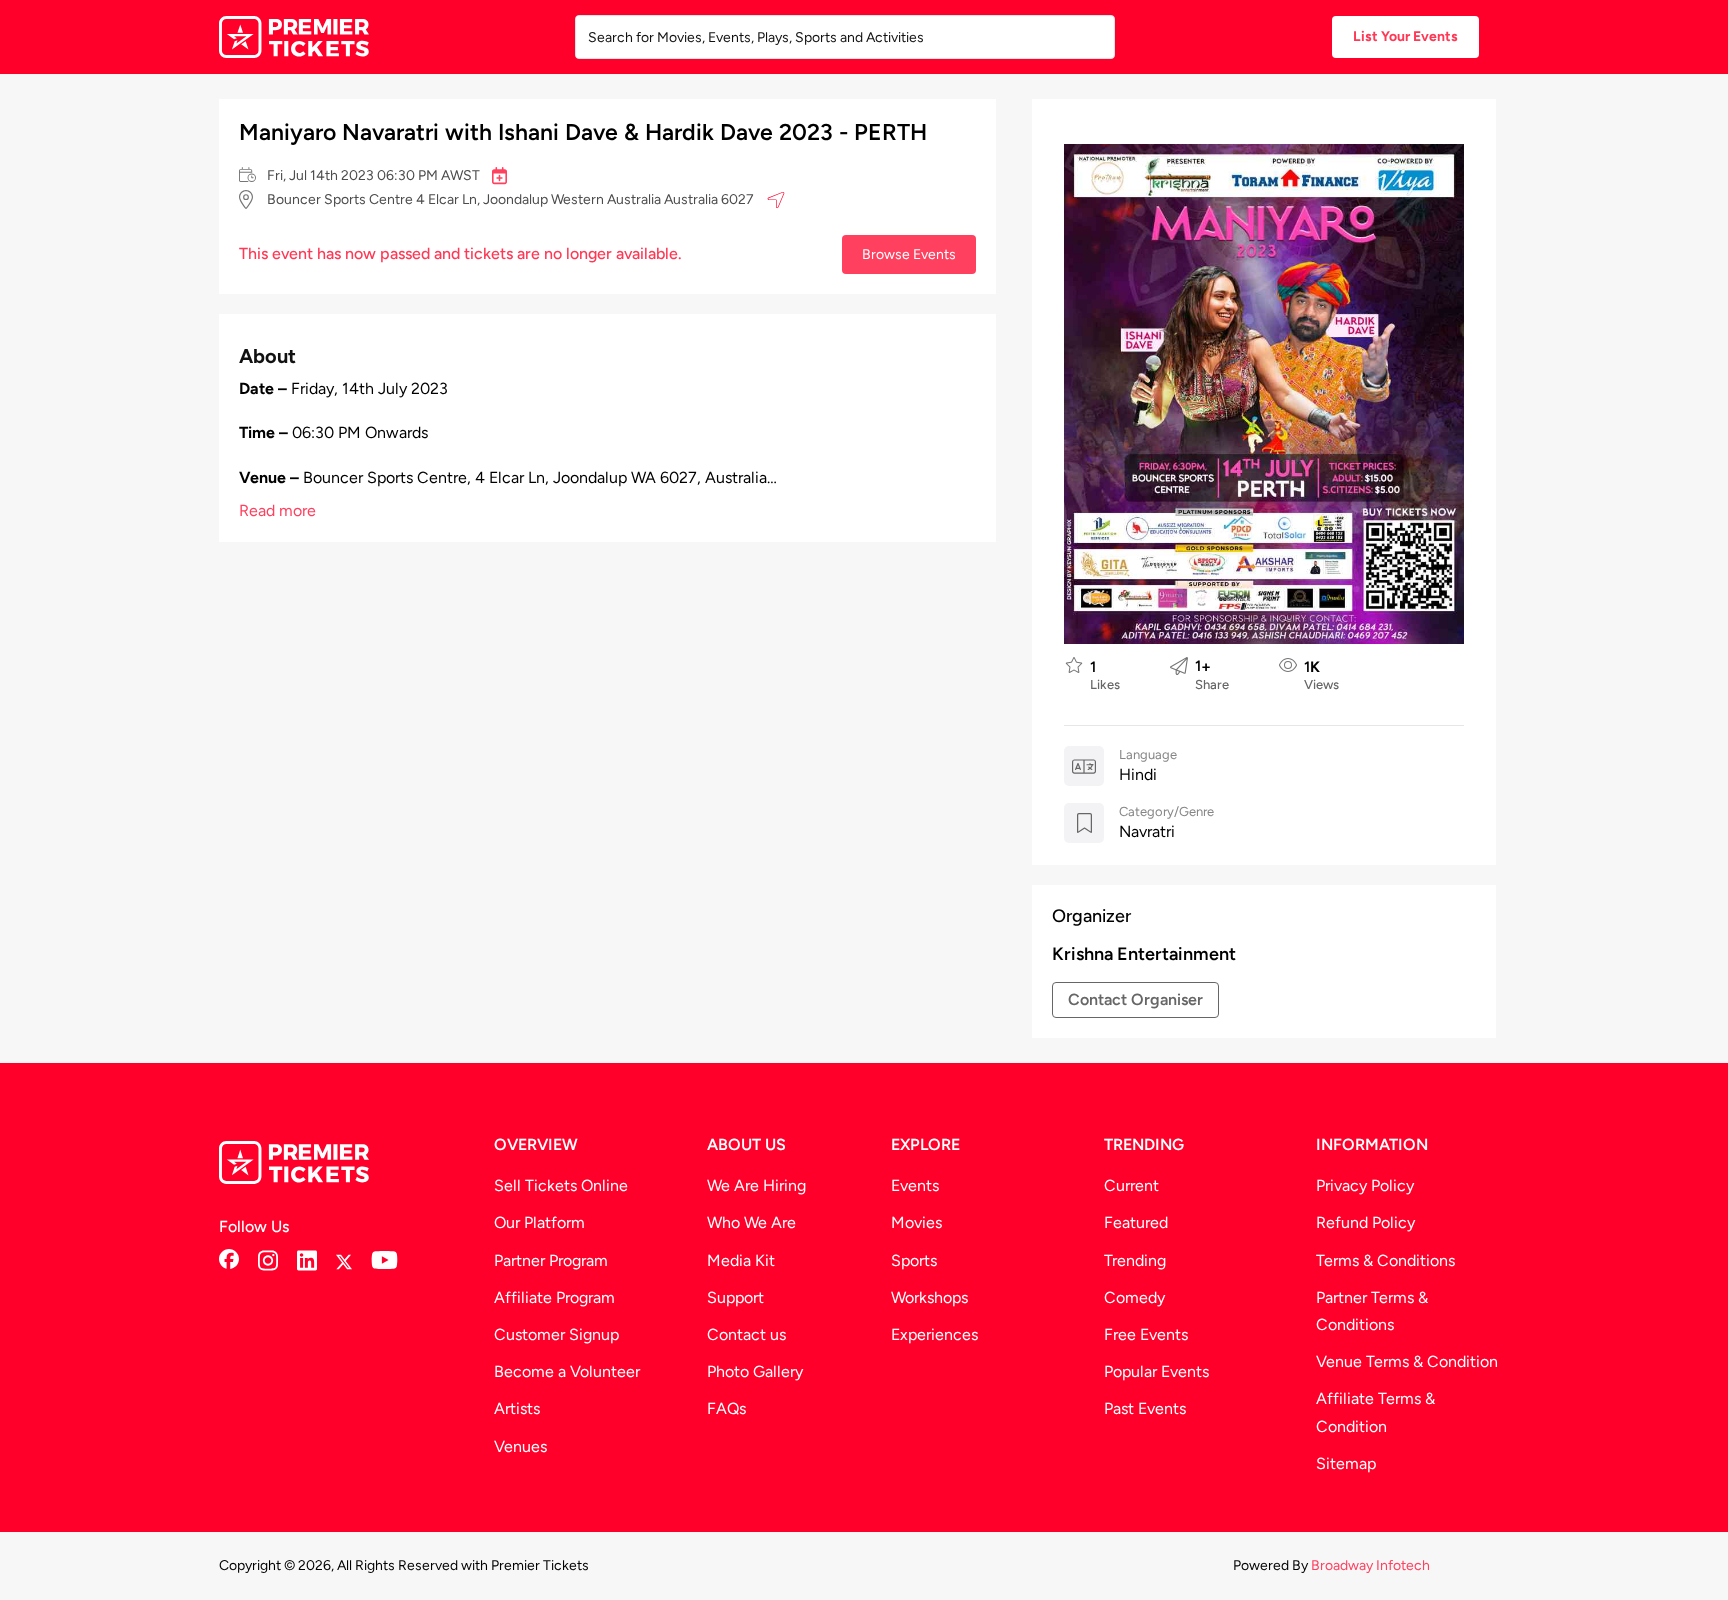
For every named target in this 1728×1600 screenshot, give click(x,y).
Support (735, 1297)
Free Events (1146, 1334)
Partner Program (551, 1260)
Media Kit (741, 1260)
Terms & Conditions (1385, 1260)
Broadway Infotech (1370, 1565)
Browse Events (909, 254)
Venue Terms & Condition (1407, 1361)
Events (915, 1185)
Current (1131, 1185)
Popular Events (1156, 1371)
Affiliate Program (554, 1297)
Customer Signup (556, 1334)
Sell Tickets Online (561, 1185)
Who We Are (751, 1222)
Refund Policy (1365, 1222)
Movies (916, 1222)
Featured (1136, 1222)
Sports (914, 1260)
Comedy (1134, 1297)
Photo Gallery (755, 1371)
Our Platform (539, 1222)
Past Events (1145, 1408)
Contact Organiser (1135, 999)
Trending (1135, 1260)
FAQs (726, 1408)
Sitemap (1346, 1463)
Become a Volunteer (567, 1371)
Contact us (746, 1334)
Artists (517, 1408)
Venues (520, 1446)
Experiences (934, 1334)
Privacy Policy (1365, 1185)
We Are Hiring (756, 1185)
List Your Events (1405, 36)
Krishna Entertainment (1144, 954)
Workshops (929, 1297)
